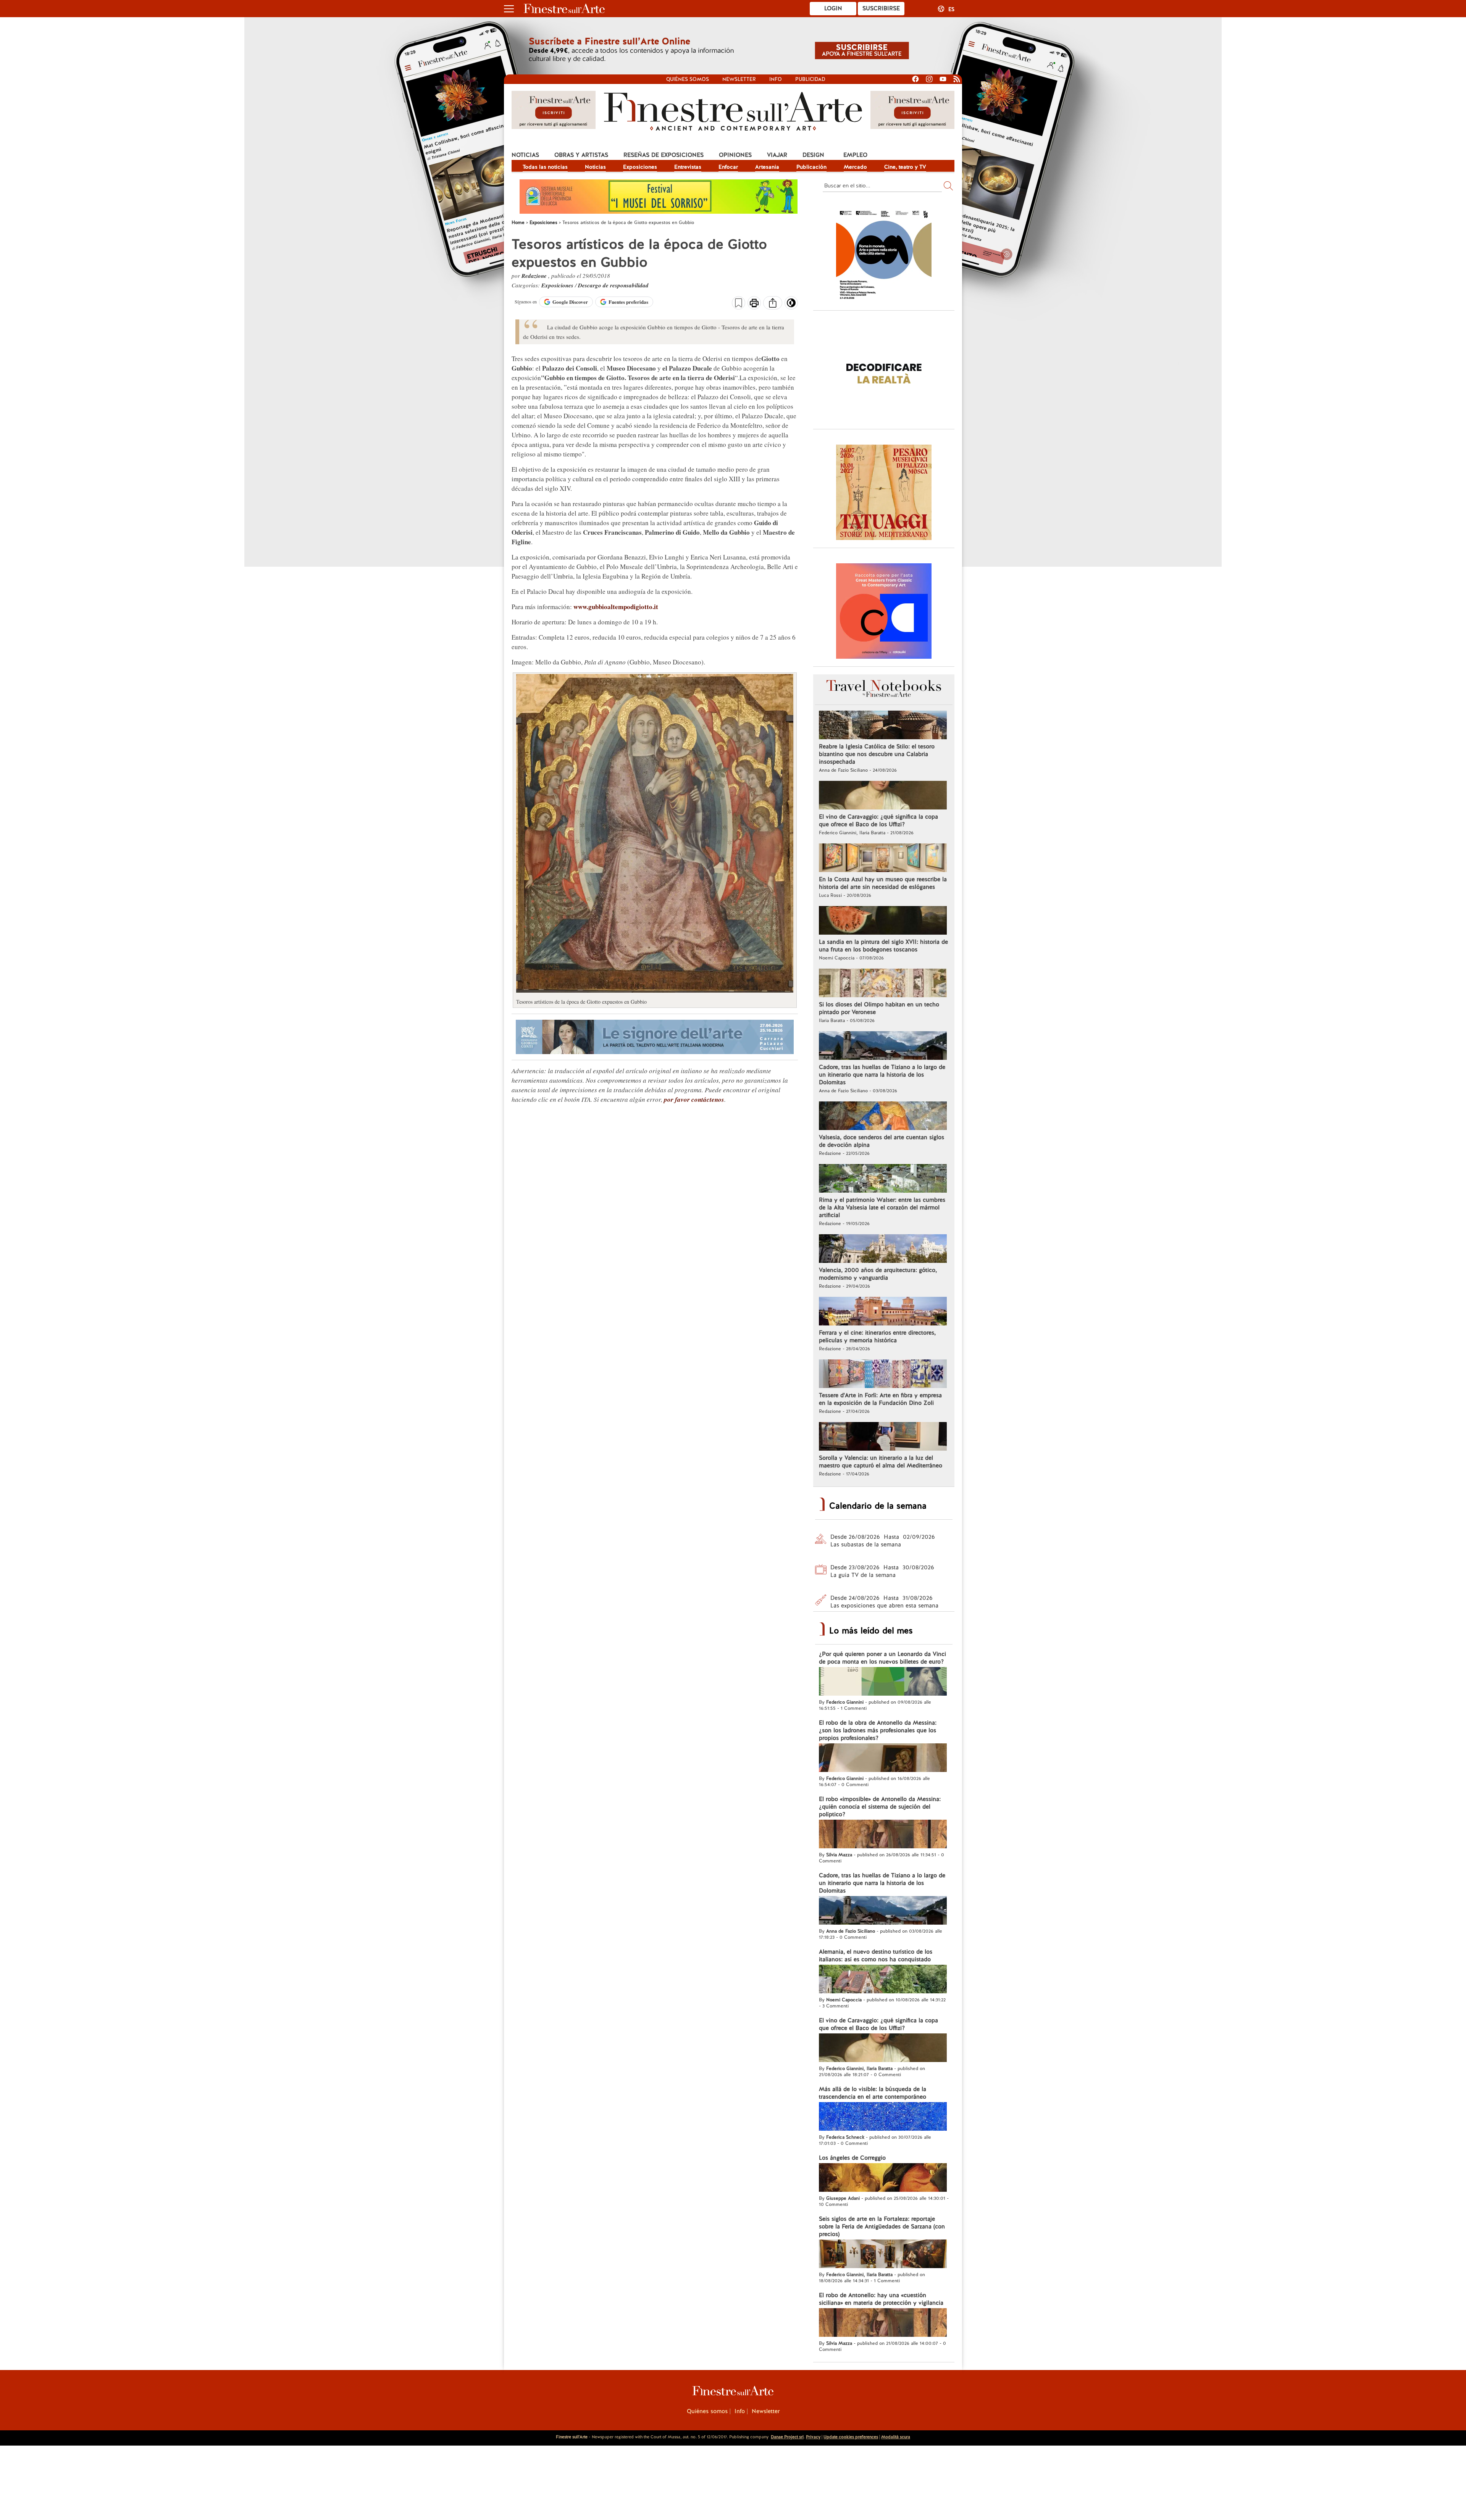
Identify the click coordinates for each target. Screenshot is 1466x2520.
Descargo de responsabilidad (613, 285)
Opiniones (735, 155)
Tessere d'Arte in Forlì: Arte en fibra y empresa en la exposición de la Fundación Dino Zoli (880, 1399)
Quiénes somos (688, 79)
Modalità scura (896, 2437)
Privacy (813, 2437)
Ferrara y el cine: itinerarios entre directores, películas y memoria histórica (877, 1337)
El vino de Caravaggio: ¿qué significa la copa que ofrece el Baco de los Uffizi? (878, 821)
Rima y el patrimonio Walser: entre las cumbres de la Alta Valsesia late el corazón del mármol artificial (882, 1208)
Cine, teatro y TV (905, 167)
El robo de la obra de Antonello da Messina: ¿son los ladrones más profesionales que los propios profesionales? (878, 1730)
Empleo (855, 155)
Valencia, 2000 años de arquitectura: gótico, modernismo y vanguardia (878, 1274)
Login (833, 8)
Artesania (767, 167)
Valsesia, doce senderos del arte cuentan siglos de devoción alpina (882, 1141)
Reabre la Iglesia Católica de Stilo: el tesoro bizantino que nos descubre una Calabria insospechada (877, 754)
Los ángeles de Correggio (852, 2158)
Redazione (535, 276)
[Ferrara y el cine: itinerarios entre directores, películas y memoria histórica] (883, 1312)
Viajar (777, 155)
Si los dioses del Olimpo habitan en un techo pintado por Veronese (879, 1008)
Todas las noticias (545, 167)
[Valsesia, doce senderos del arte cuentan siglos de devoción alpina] (883, 1117)
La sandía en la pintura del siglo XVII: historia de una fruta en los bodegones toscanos (883, 946)
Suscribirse (881, 8)
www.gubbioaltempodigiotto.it (616, 607)
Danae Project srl (787, 2437)
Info (776, 79)
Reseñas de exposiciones (664, 155)
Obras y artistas (581, 155)
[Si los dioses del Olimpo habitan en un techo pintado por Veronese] (883, 984)
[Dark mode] (791, 305)
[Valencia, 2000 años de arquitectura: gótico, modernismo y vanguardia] (883, 1250)
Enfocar (728, 167)
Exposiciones (640, 167)
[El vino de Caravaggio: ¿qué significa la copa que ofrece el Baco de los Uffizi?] (883, 796)
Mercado (855, 167)
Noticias (525, 155)
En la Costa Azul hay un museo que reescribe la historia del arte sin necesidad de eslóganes (883, 883)
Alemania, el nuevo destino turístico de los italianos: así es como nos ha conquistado (876, 1956)
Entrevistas (688, 167)
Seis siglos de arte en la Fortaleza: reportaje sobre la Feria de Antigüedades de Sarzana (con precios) (882, 2227)
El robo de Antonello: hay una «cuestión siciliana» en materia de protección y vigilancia (881, 2299)
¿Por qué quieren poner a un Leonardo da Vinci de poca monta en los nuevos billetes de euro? (882, 1658)
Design (813, 155)
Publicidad (810, 79)
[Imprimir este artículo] (754, 304)
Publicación (811, 167)
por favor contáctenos (694, 1100)
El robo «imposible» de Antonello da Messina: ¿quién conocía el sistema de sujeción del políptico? (880, 1807)
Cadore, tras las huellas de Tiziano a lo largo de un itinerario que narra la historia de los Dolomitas (882, 1075)
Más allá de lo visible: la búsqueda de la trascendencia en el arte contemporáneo (873, 2093)
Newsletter (739, 79)
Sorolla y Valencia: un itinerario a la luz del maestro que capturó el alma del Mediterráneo (881, 1462)
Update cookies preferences (851, 2437)
